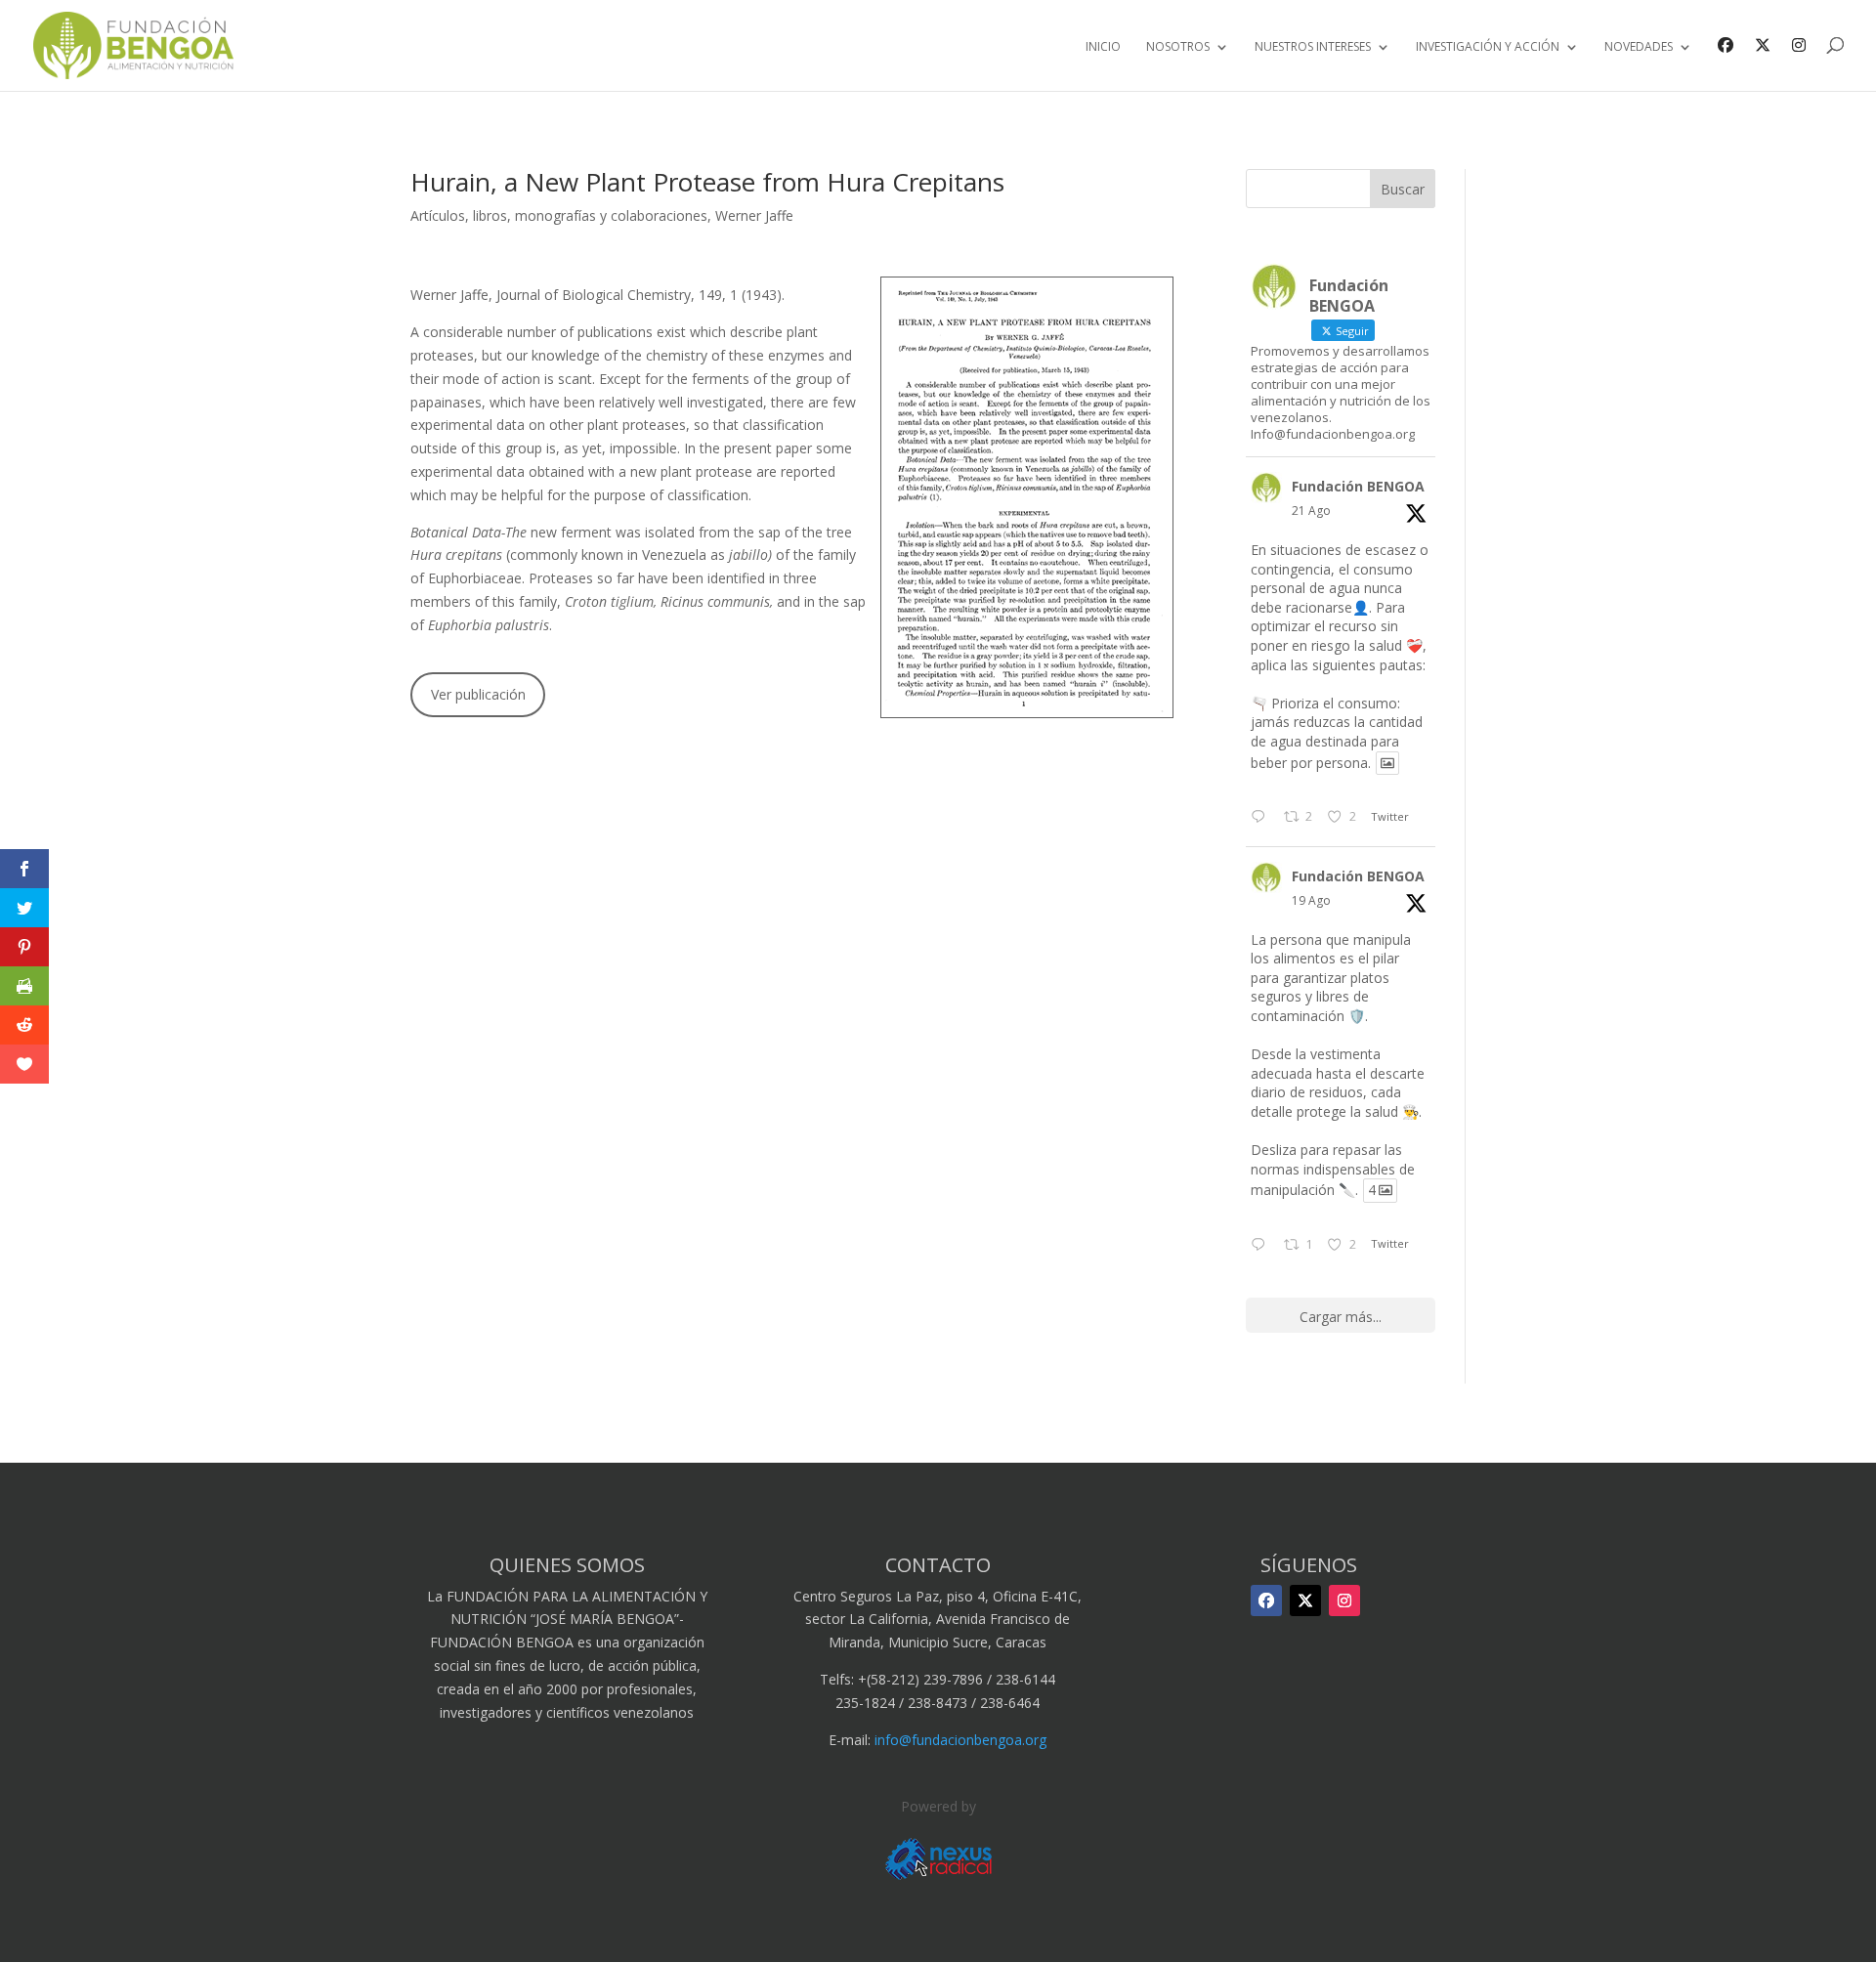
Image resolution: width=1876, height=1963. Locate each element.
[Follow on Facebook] (1266, 1600)
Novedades (1639, 47)
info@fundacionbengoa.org (960, 1740)
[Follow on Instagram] (1344, 1600)
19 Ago (1311, 900)
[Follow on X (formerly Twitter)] (1305, 1600)
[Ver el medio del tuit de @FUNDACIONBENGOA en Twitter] (1387, 763)
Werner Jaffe (754, 215)
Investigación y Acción (1488, 47)
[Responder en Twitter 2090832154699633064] (1262, 818)
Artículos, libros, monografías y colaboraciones (559, 215)
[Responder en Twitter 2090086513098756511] (1262, 1246)
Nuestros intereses (1313, 47)
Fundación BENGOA (1358, 486)
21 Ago (1311, 511)
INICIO (1103, 47)
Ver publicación (478, 694)
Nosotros (1178, 47)
